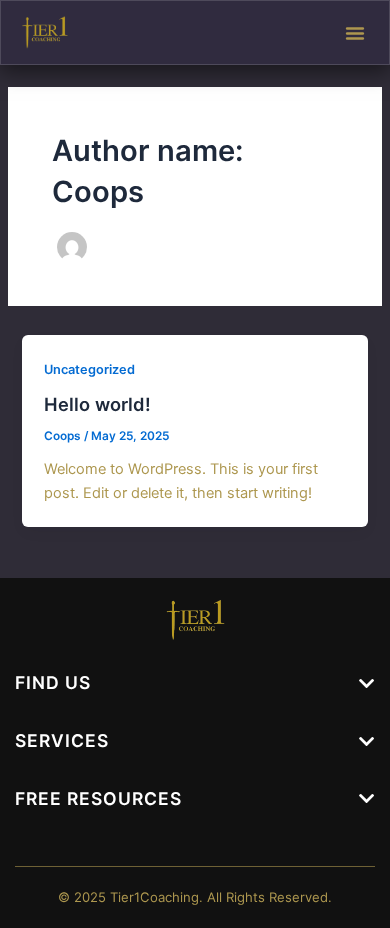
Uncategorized (89, 369)
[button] (355, 33)
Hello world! (97, 404)
